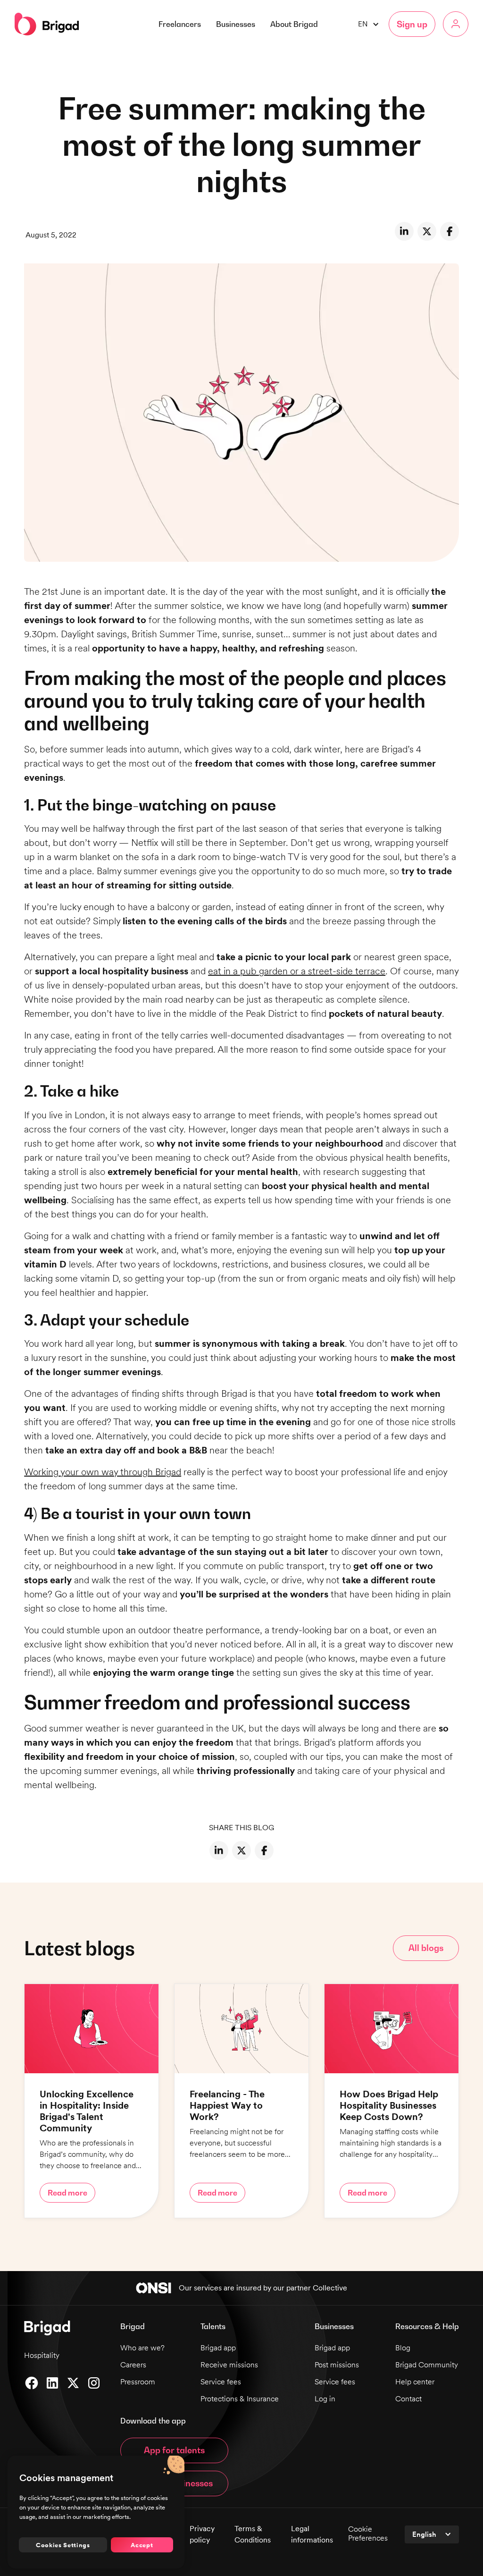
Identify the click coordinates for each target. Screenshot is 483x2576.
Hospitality (42, 2355)
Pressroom (138, 2382)
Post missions (337, 2365)
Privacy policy (202, 2534)
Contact (408, 2399)
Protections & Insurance (240, 2399)
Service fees (221, 2382)
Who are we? (142, 2348)
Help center (415, 2382)
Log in (325, 2399)
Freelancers (180, 24)
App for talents (174, 2450)
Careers (133, 2365)
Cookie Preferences (368, 2534)
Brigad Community (427, 2365)
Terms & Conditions (253, 2534)
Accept (142, 2545)
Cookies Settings (63, 2545)
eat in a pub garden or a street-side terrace (297, 971)
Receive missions (229, 2365)
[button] (294, 24)
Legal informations (312, 2534)
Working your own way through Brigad (103, 1472)
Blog (403, 2348)
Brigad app (218, 2348)
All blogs (426, 1948)
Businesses (236, 24)
